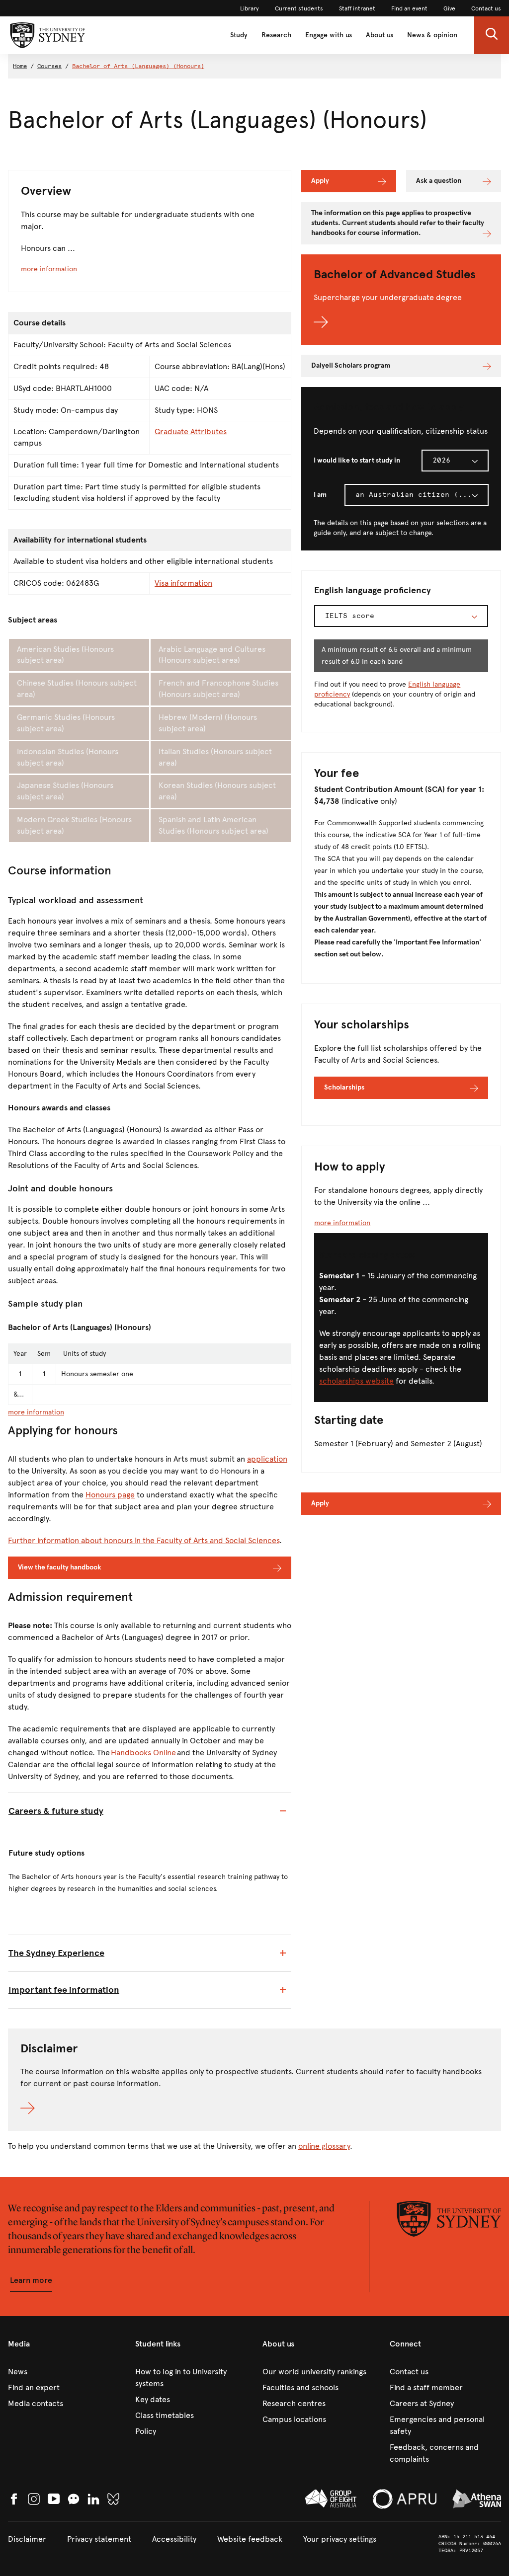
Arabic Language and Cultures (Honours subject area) (212, 655)
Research (276, 35)
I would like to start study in (357, 460)
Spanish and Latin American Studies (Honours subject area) (213, 825)
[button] (492, 35)
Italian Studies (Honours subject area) (215, 757)
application (267, 1459)
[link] (250, 8)
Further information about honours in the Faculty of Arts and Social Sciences (144, 1540)
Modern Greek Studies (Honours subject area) (74, 825)
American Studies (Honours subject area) (65, 655)
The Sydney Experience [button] (56, 1953)
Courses (49, 66)
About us (380, 35)
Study (239, 35)
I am (320, 495)
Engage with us (329, 35)
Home (20, 66)
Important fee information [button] (64, 1990)
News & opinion (432, 35)
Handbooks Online (143, 1753)
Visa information (183, 583)
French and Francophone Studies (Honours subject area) (218, 689)
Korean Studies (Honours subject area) (217, 791)
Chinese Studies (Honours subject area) (77, 689)
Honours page (110, 1495)
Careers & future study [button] (56, 1811)
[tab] (150, 1811)
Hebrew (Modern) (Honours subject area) (208, 723)
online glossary (324, 2146)
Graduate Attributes (191, 431)
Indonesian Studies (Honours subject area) (68, 757)
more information (49, 269)
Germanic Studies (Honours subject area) (66, 723)
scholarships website (356, 1381)
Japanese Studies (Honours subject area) (65, 791)
